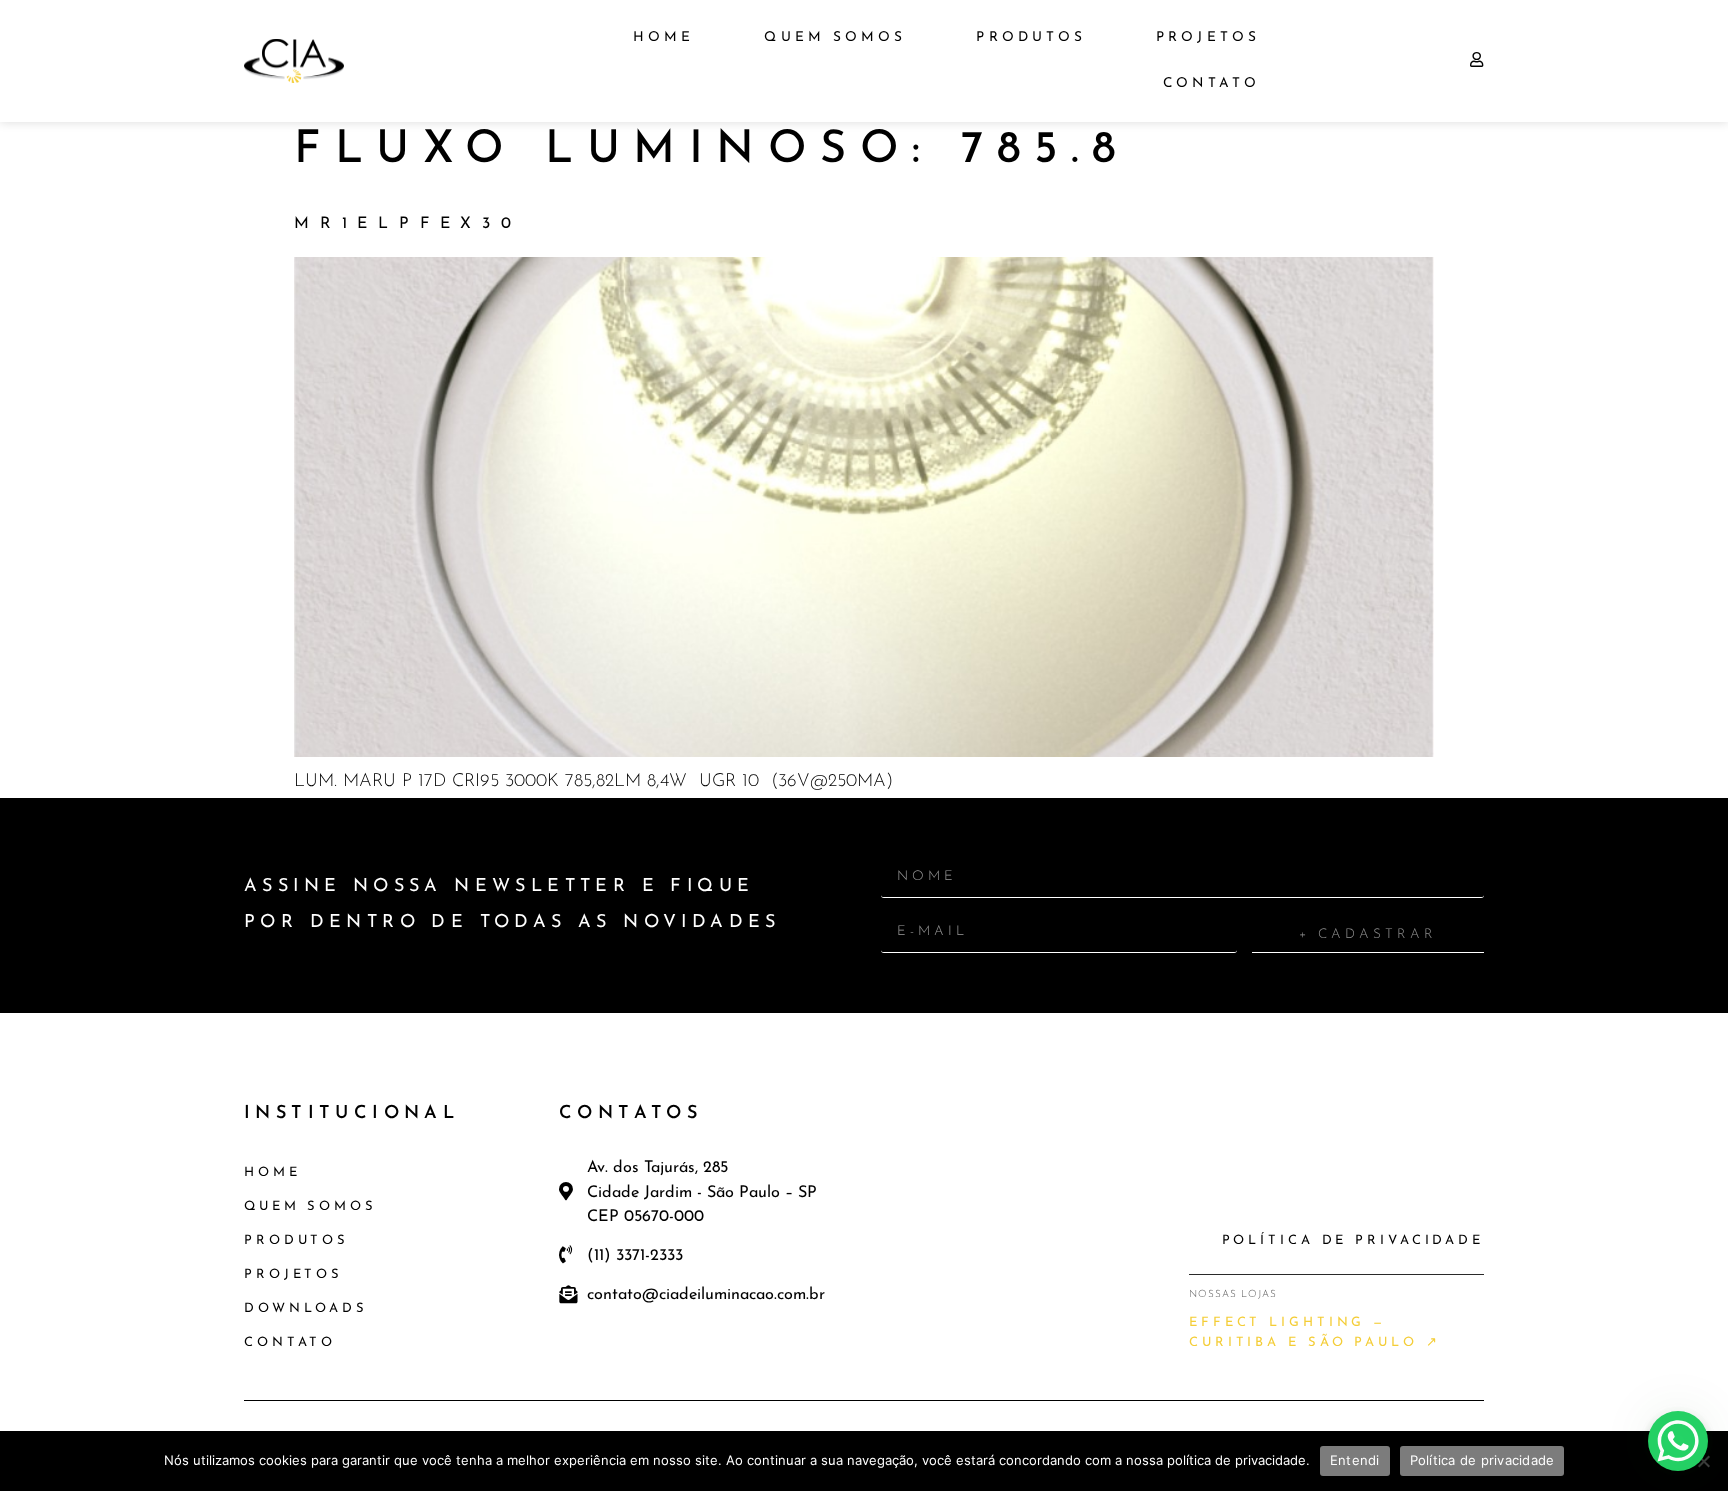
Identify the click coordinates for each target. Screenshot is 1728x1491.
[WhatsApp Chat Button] (1678, 1441)
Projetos (1208, 37)
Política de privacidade (1482, 1460)
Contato (1211, 83)
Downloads (306, 1308)
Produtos (1031, 37)
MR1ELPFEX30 (408, 224)
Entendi (1355, 1460)
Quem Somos (835, 37)
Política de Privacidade (1353, 1240)
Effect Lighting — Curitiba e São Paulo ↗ (1315, 1332)
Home (663, 37)
